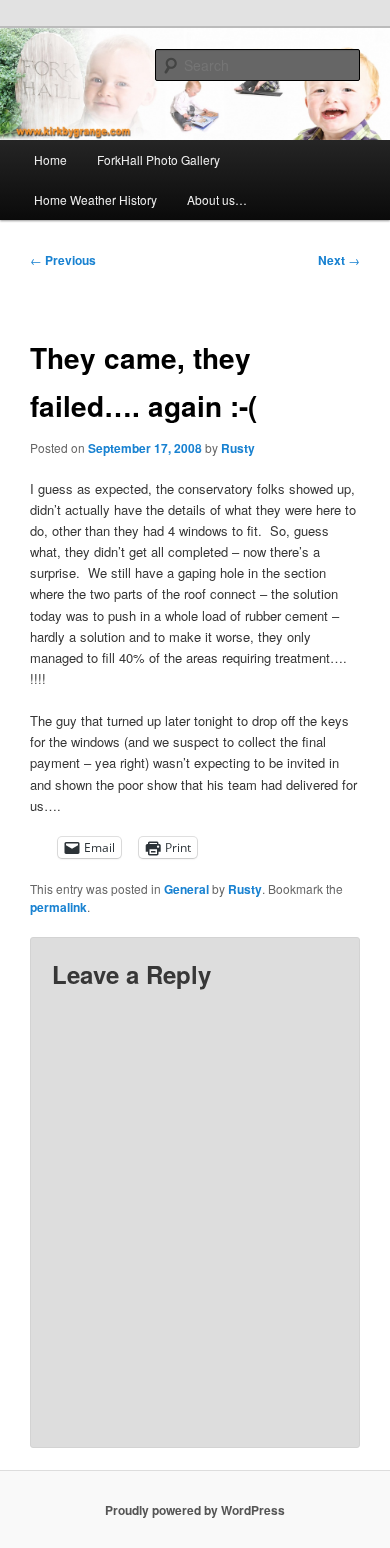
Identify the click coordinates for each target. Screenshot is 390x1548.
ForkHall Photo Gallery (158, 159)
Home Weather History (95, 199)
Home (50, 159)
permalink (58, 907)
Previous (63, 260)
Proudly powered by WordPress (195, 1510)
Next (339, 260)
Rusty (238, 448)
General (186, 889)
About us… (217, 199)
